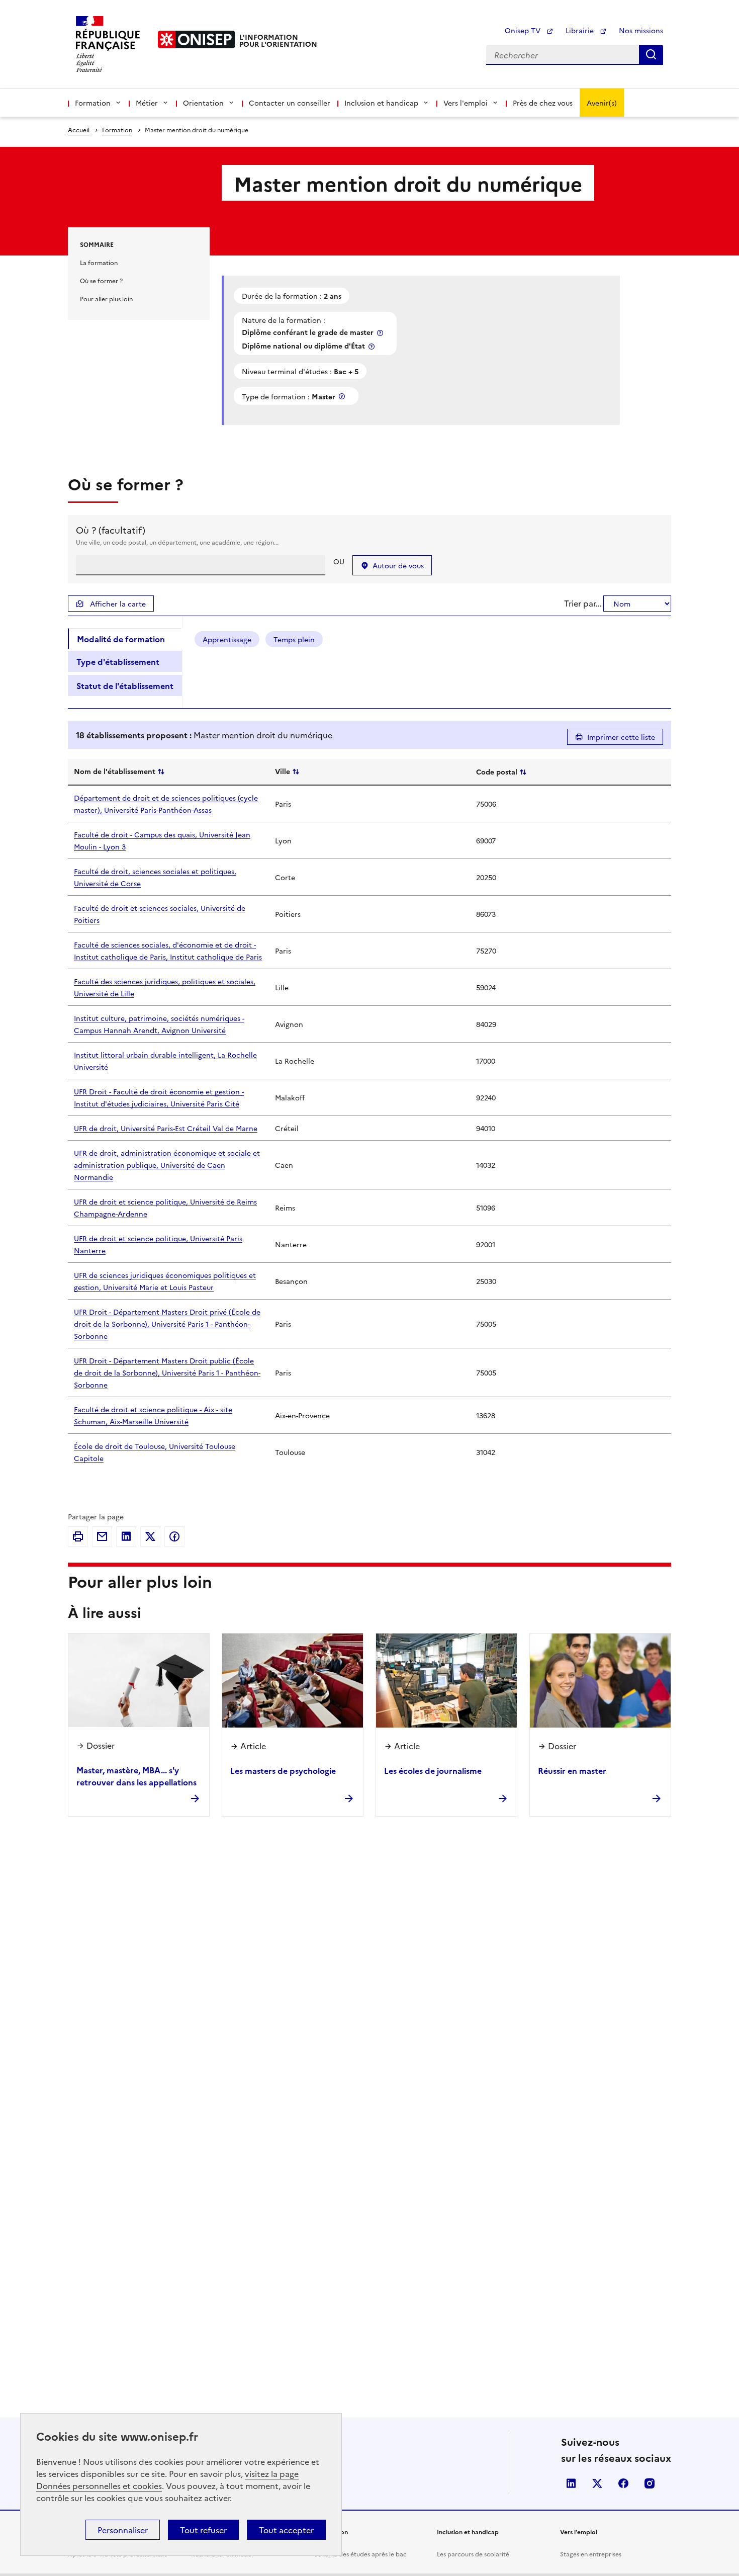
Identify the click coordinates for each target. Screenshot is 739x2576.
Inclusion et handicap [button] (381, 103)
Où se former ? (101, 280)
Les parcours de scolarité (473, 2554)
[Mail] (102, 1536)
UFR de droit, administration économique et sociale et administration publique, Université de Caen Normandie (167, 1165)
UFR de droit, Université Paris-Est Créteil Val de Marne (166, 1128)
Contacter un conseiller (290, 103)
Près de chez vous (543, 103)
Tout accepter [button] (286, 2530)
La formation (99, 262)
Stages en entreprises (591, 2554)
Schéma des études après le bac (360, 2554)
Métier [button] (147, 103)
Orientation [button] (203, 103)
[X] (150, 1536)
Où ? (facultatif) (111, 530)
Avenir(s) (602, 103)
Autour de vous (398, 565)
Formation (117, 130)
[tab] (125, 639)
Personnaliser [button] (123, 2530)
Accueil (79, 130)
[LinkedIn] (126, 1536)
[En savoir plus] (381, 333)
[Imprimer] (78, 1536)
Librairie (581, 30)
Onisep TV (524, 30)
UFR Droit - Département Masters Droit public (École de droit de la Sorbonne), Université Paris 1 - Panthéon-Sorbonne (167, 1372)
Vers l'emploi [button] (466, 103)
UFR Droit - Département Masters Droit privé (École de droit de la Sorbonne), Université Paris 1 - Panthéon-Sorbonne (167, 1324)
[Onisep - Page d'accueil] (197, 39)
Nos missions (641, 30)
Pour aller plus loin (106, 298)
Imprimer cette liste (621, 737)
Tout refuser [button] (203, 2530)
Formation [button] (93, 103)
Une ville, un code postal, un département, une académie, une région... (177, 542)
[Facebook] (174, 1536)
